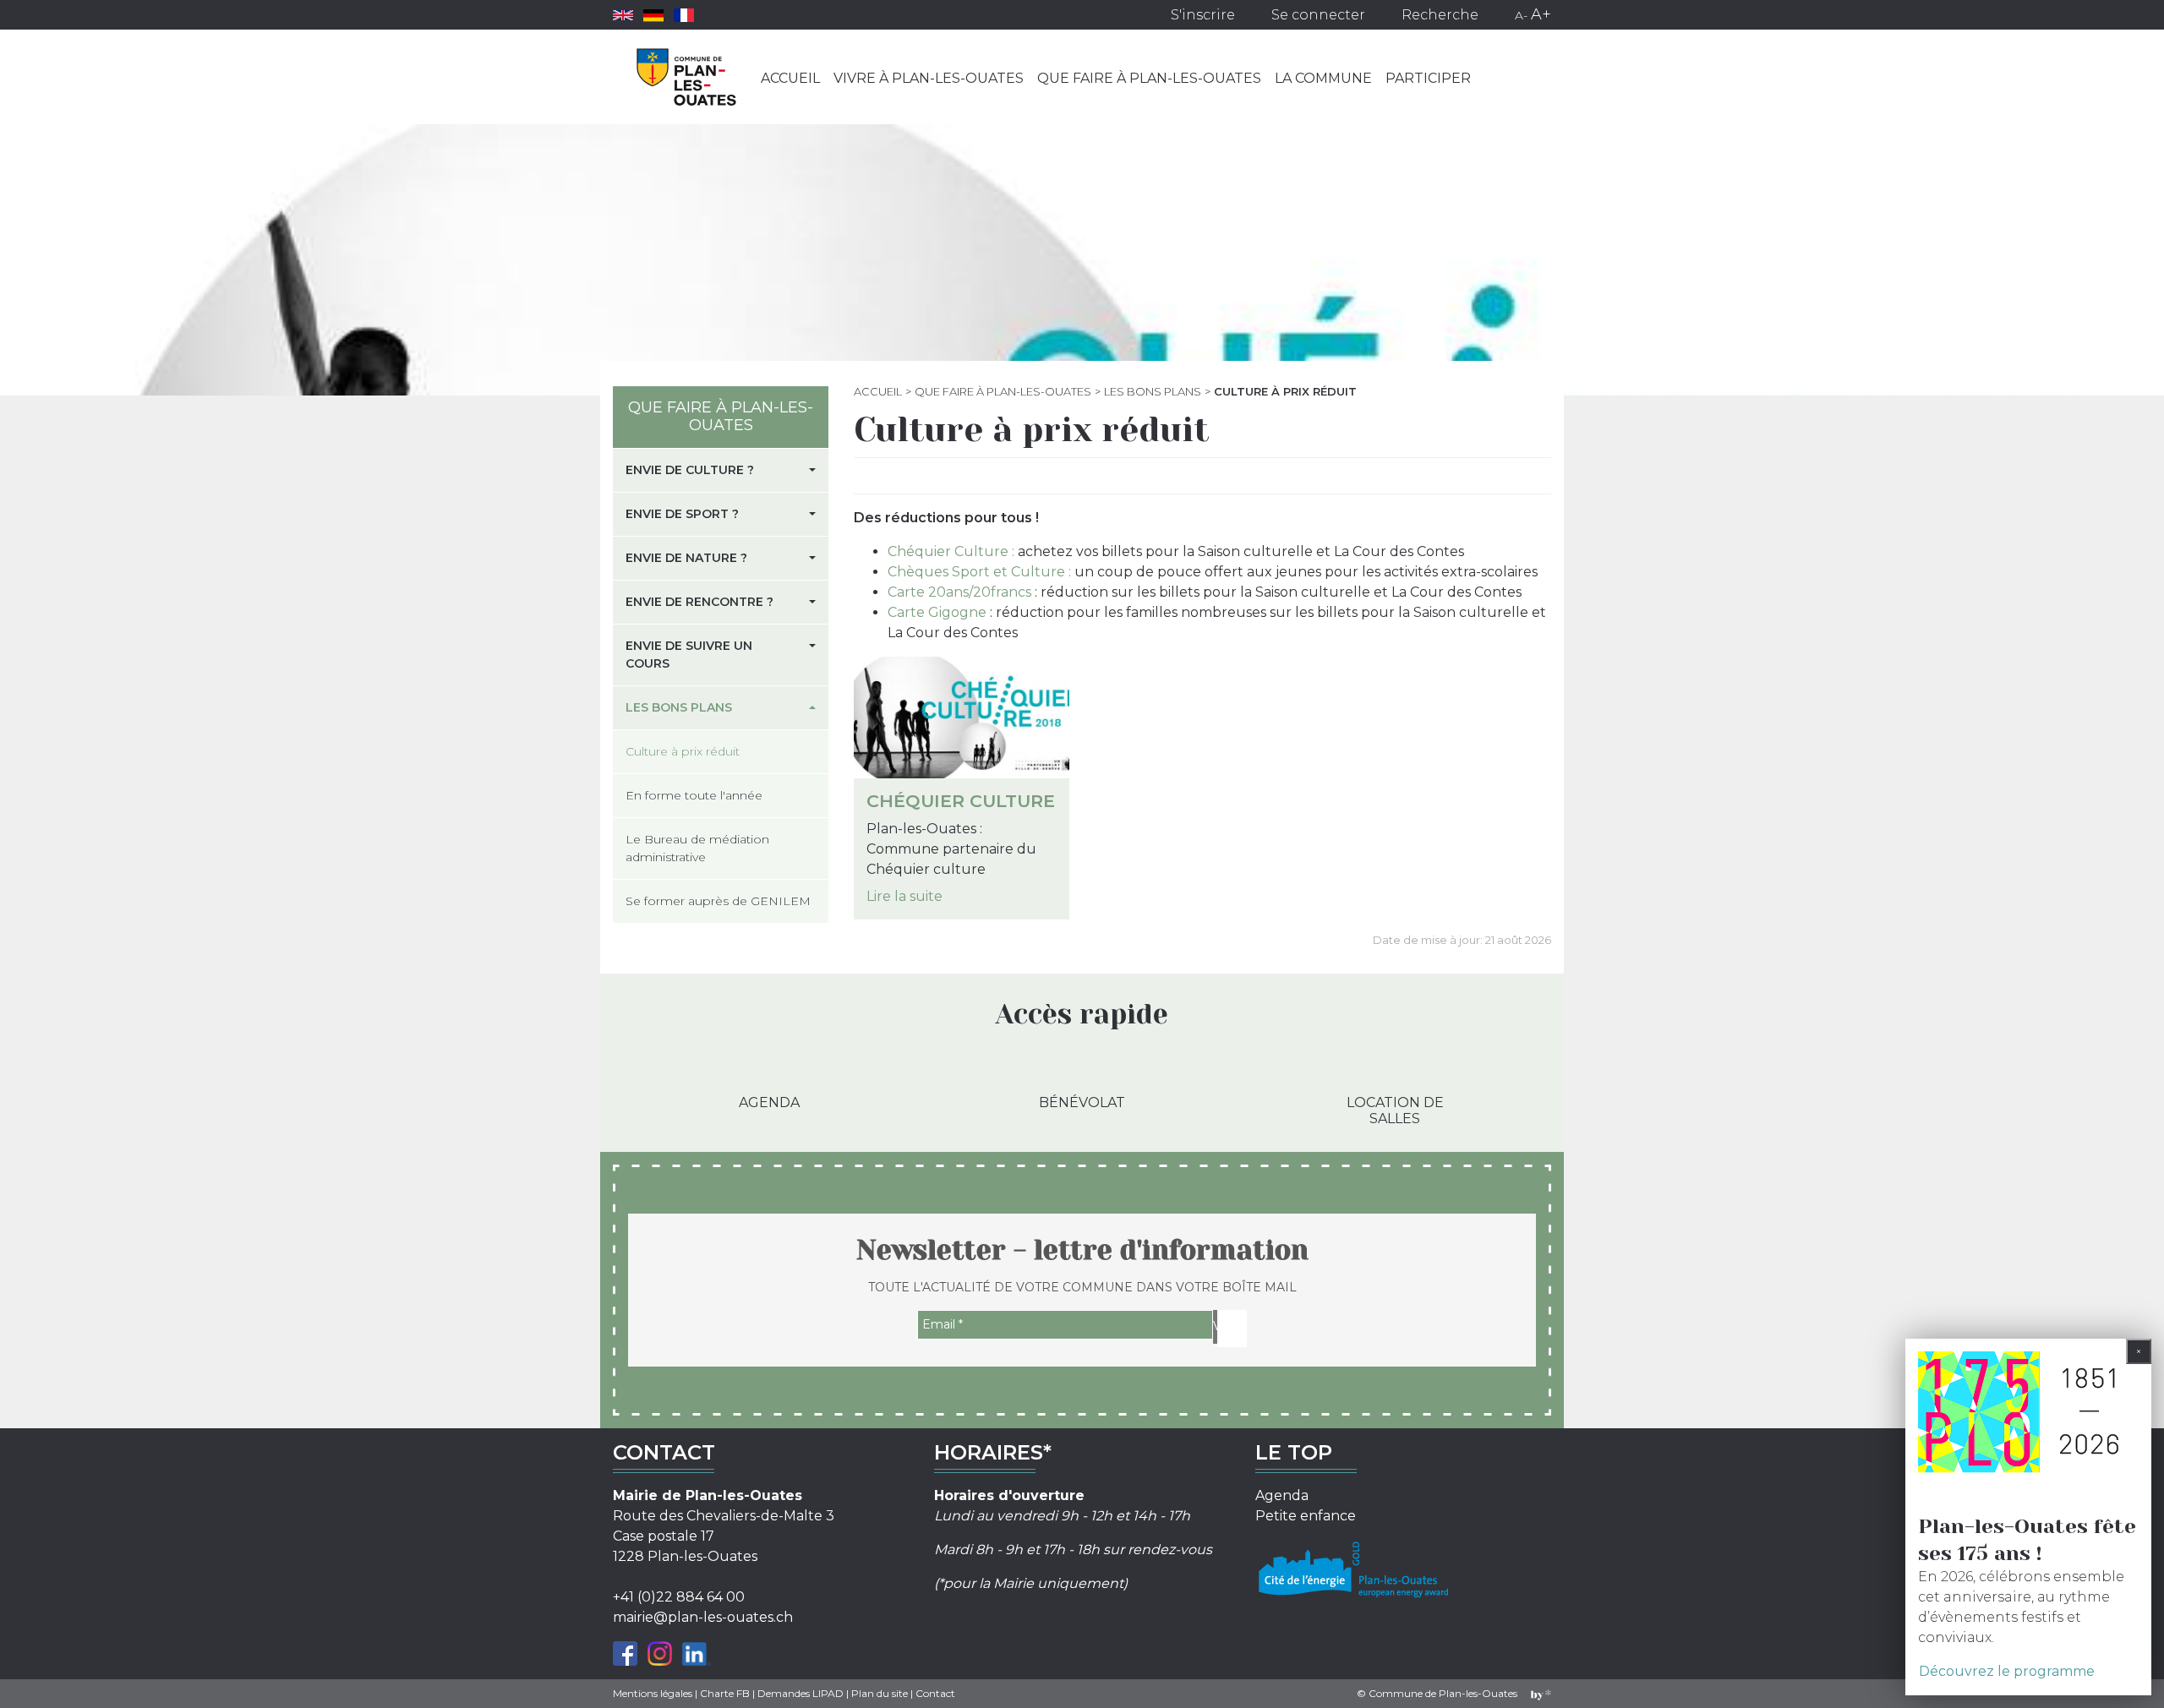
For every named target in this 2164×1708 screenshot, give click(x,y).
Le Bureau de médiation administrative (697, 848)
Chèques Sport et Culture (976, 572)
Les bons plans (1153, 391)
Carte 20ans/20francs (959, 592)
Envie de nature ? (686, 558)
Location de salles (1395, 1110)
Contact (935, 1693)
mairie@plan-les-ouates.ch (703, 1617)
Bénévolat (1082, 1102)
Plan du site (880, 1693)
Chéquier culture (961, 801)
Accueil (790, 78)
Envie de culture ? (690, 470)
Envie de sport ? (682, 514)
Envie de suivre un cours (689, 655)
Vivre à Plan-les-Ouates (929, 78)
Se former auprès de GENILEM (718, 901)
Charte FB (725, 1693)
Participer (1428, 78)
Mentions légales (653, 1693)
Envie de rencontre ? (699, 602)
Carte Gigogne (937, 612)
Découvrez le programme (2007, 1671)
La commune (1323, 78)
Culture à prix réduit (683, 751)
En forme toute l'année (694, 795)
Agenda (769, 1102)
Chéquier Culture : (953, 551)
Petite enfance (1306, 1516)
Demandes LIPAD (801, 1693)
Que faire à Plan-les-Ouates (1149, 78)
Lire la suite (904, 896)
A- (1521, 15)
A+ (1541, 14)
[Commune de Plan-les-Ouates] (687, 77)
